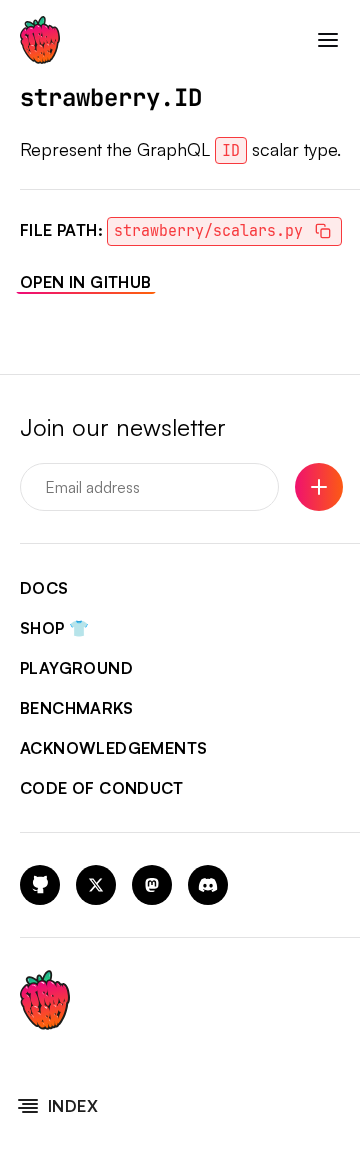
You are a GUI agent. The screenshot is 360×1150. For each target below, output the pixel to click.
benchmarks (76, 708)
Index (73, 1106)
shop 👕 (54, 628)
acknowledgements (113, 748)
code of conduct (101, 788)
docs (44, 588)
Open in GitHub (86, 282)
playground (76, 668)
